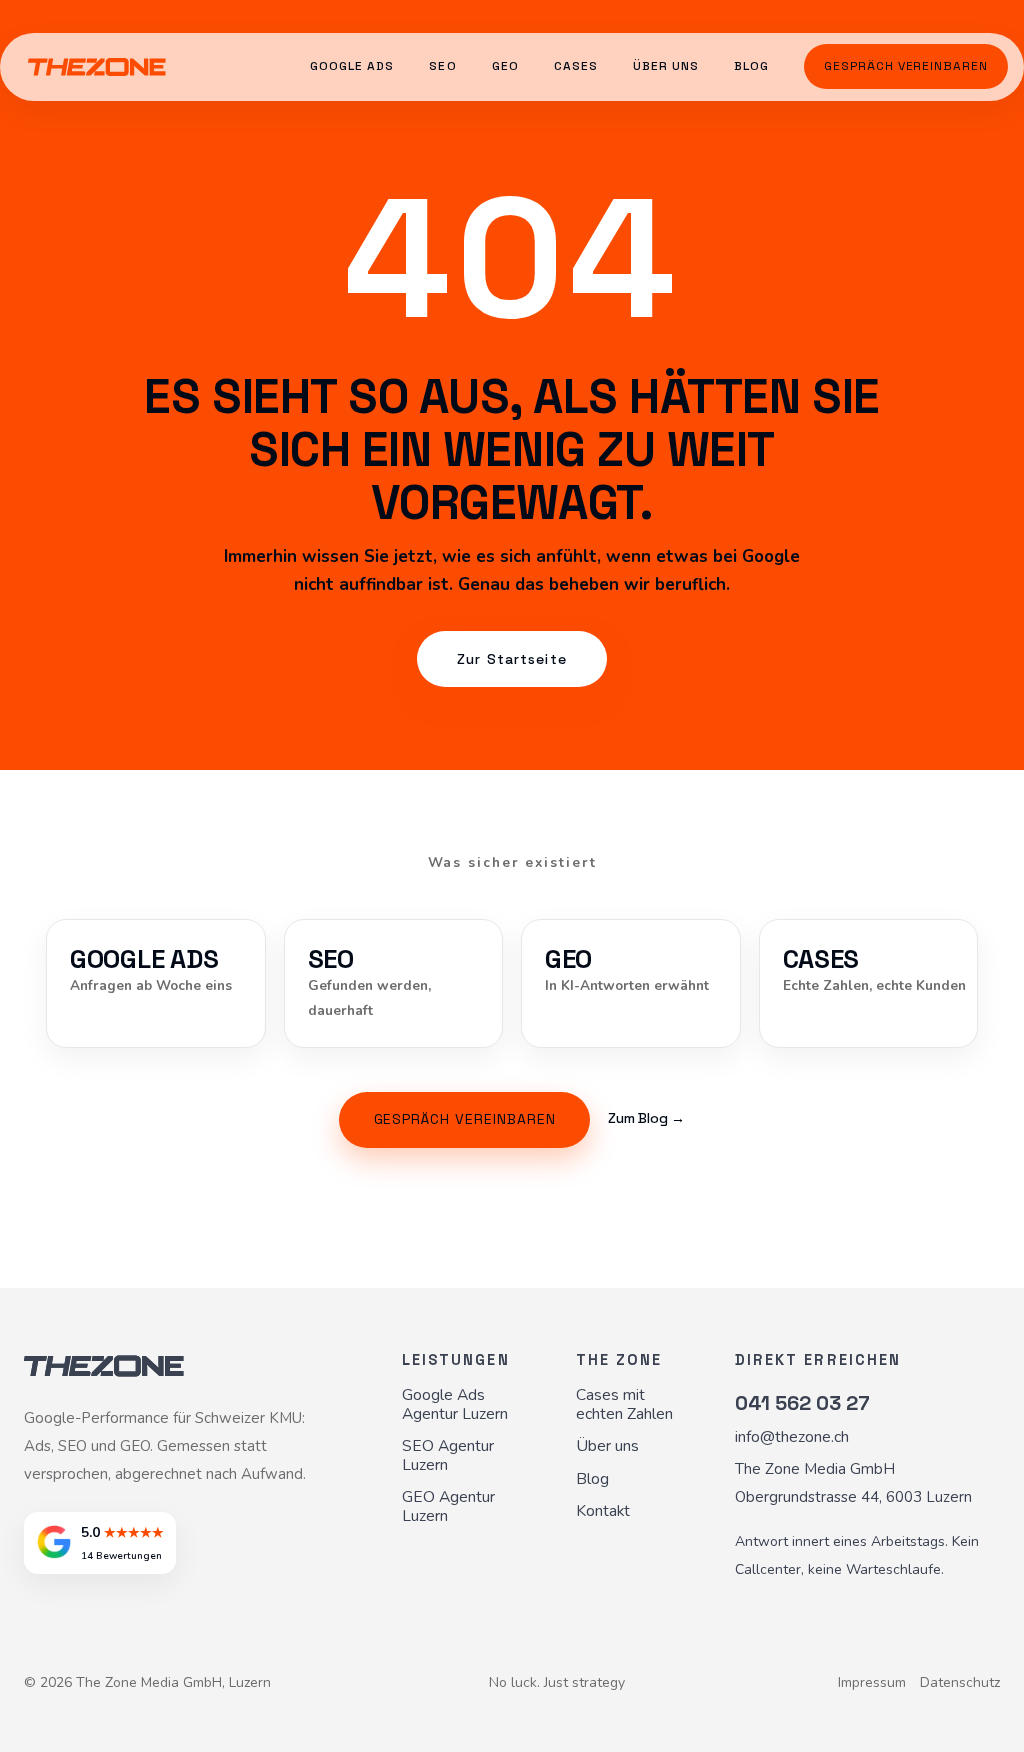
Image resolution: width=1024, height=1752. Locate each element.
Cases (576, 66)
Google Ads (352, 66)
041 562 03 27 (802, 1403)
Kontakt (603, 1511)
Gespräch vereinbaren (906, 66)
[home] (97, 66)
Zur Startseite (512, 659)
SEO (442, 66)
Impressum (872, 1683)
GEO (505, 66)
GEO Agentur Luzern (448, 1507)
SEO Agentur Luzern (448, 1456)
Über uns (666, 66)
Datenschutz (960, 1683)
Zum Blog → (646, 1118)
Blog (751, 66)
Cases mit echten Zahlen (624, 1405)
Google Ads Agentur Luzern (455, 1405)
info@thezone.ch (792, 1437)
